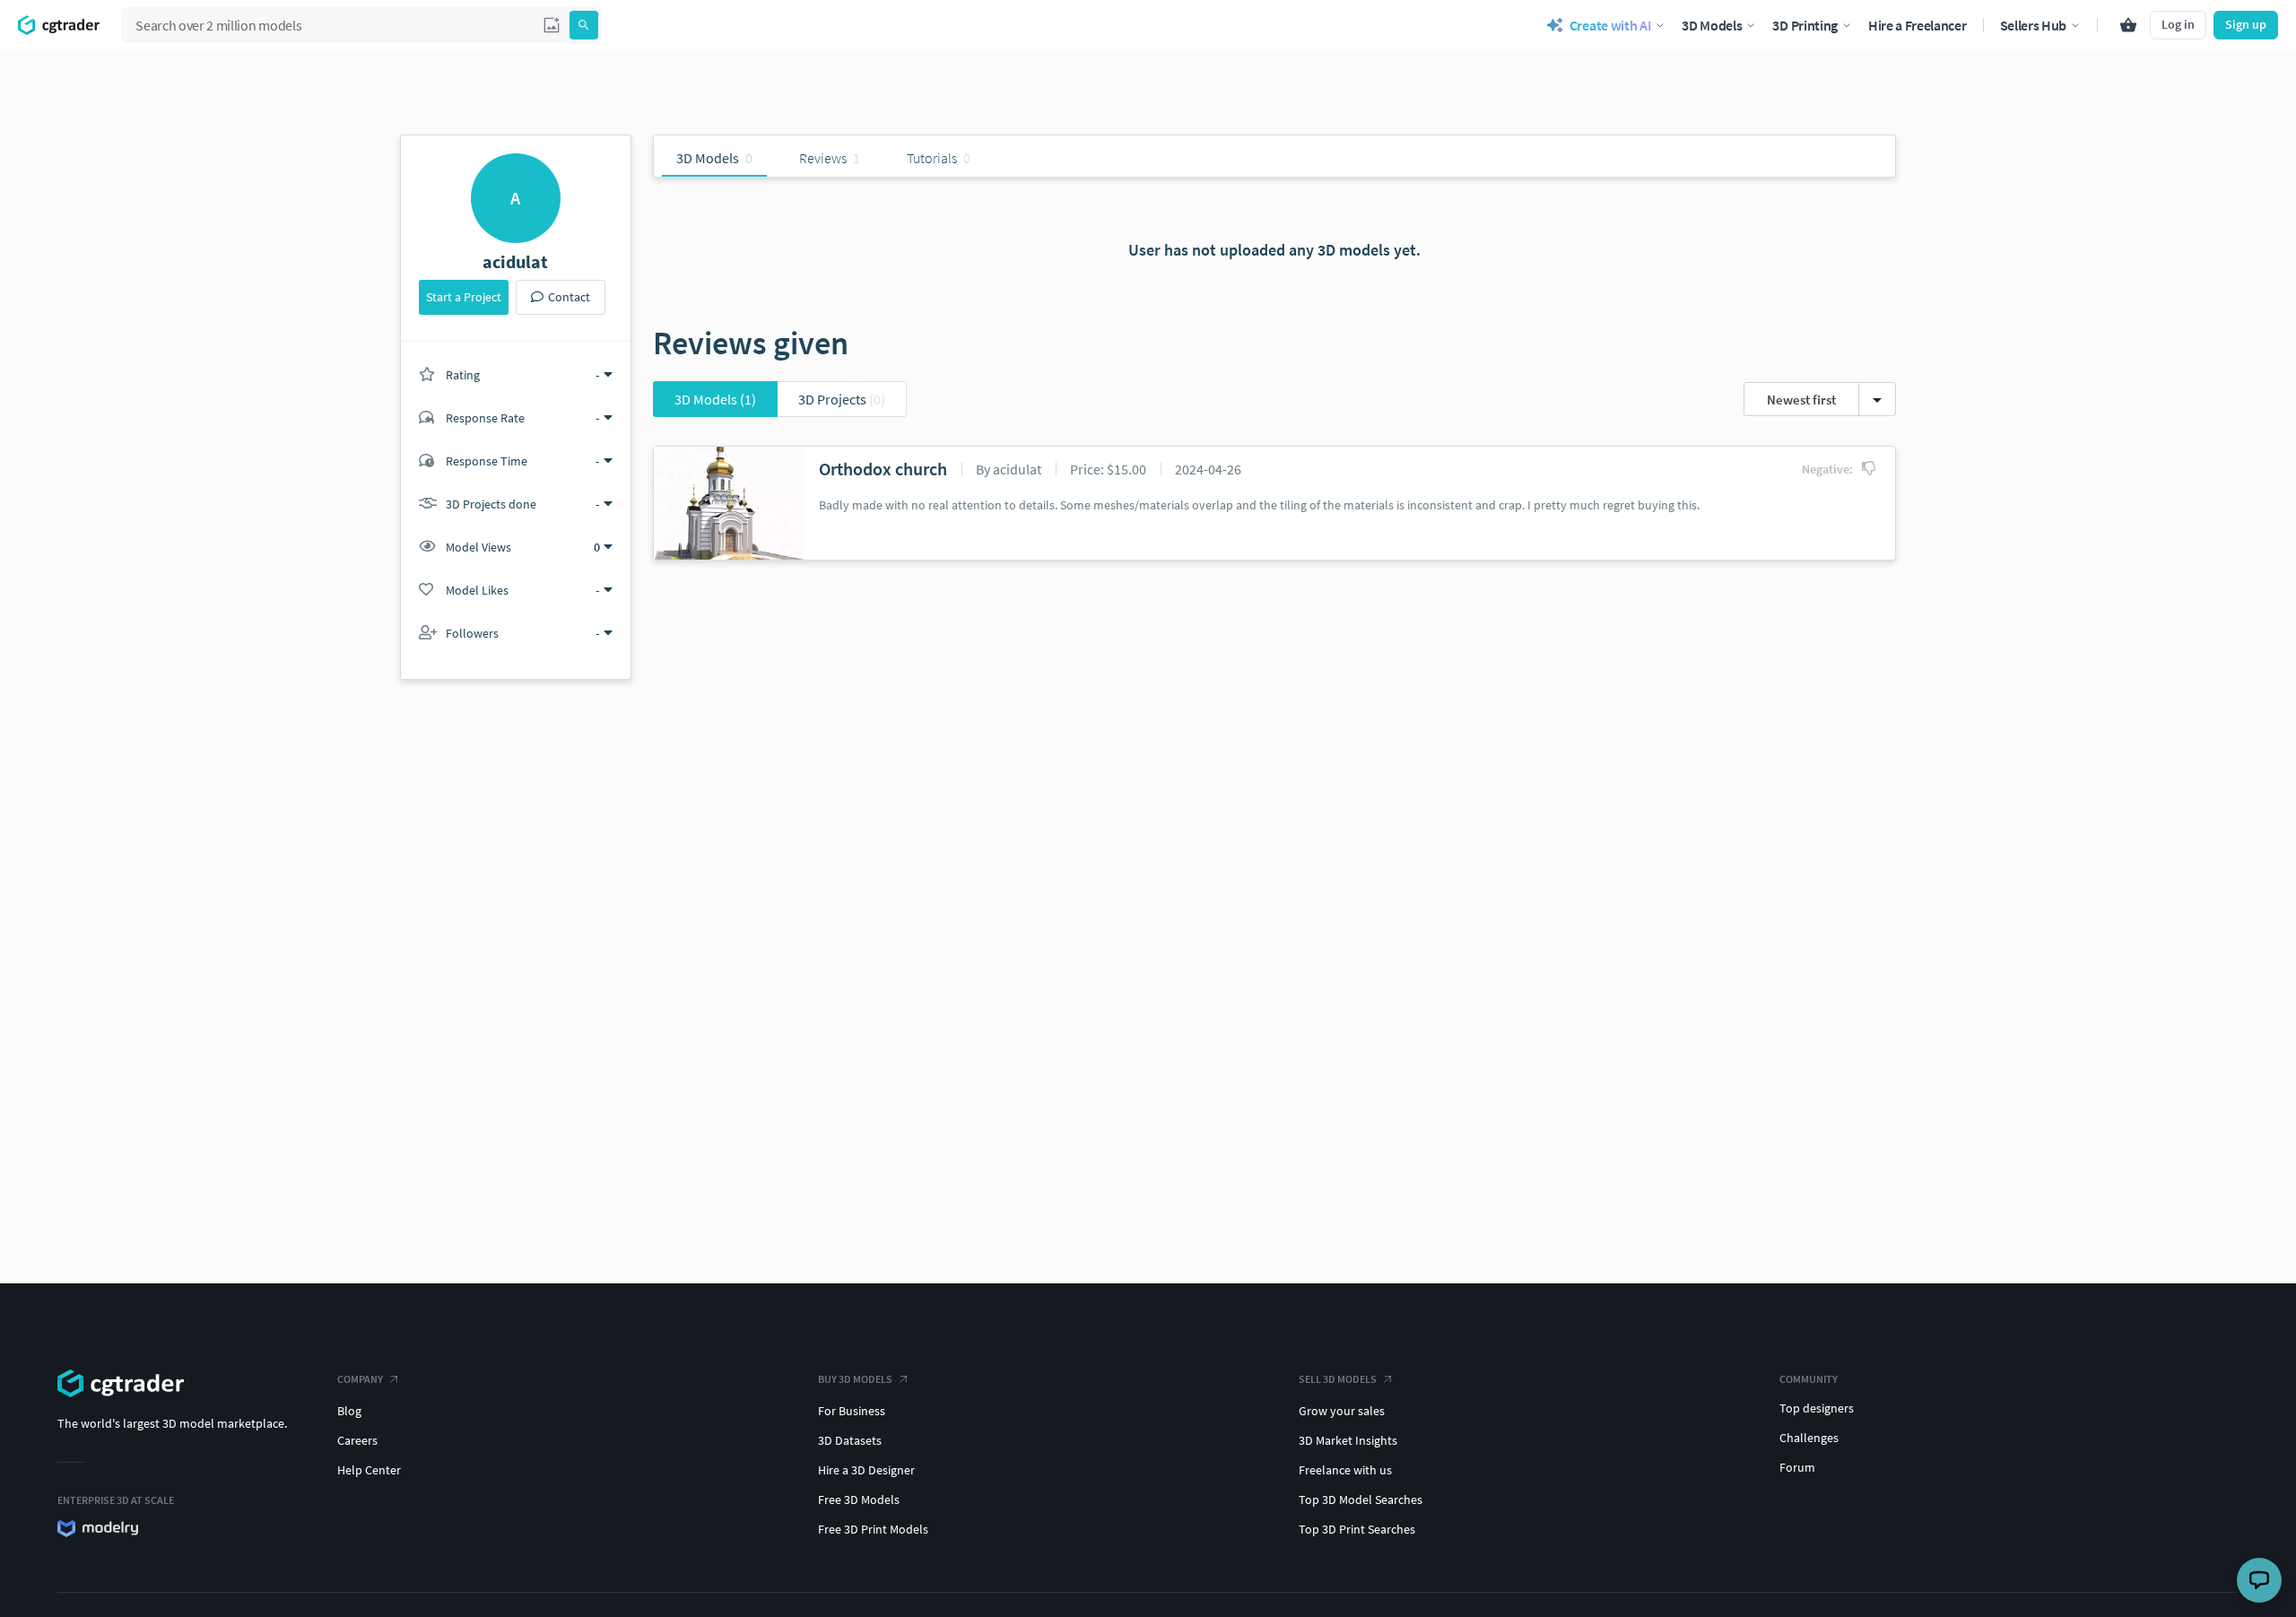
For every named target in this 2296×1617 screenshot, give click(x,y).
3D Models (715, 399)
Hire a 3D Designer (866, 1470)
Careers (357, 1440)
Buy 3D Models (855, 1379)
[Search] (584, 25)
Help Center (369, 1470)
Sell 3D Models (1338, 1379)
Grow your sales (1342, 1411)
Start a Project (464, 297)
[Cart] (2128, 25)
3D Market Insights (1348, 1440)
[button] (552, 25)
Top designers (1817, 1408)
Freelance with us (1345, 1470)
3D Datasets (850, 1440)
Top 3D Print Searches (1357, 1529)
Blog (349, 1411)
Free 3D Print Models (873, 1529)
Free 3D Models (859, 1500)
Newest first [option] (1801, 400)
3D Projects (842, 399)
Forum (1797, 1467)
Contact (569, 297)
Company (360, 1379)
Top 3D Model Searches (1361, 1500)
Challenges (1809, 1438)
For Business (852, 1411)
